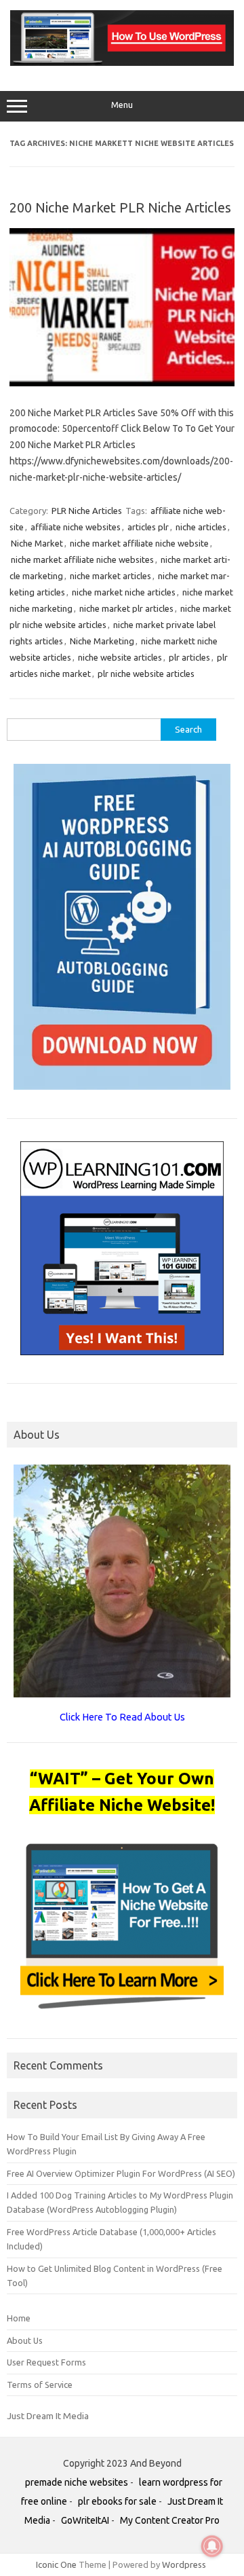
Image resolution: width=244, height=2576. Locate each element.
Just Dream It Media (48, 2416)
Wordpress (184, 2564)
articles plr (148, 527)
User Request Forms (46, 2362)
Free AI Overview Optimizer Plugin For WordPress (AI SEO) (121, 2173)
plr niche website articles (146, 674)
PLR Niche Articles (87, 511)
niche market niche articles (124, 592)
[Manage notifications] (212, 2546)
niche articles (201, 527)
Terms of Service (40, 2385)
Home (19, 2318)
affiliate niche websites (76, 527)
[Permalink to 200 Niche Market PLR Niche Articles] (122, 383)
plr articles (189, 657)
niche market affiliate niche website (139, 543)
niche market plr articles (126, 608)
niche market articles (110, 576)
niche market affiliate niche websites (82, 559)
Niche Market (37, 543)
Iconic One (56, 2564)
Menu (122, 105)
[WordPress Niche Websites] (122, 62)
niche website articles (120, 657)
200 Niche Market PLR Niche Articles (120, 207)
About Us (25, 2340)
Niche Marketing (102, 641)
